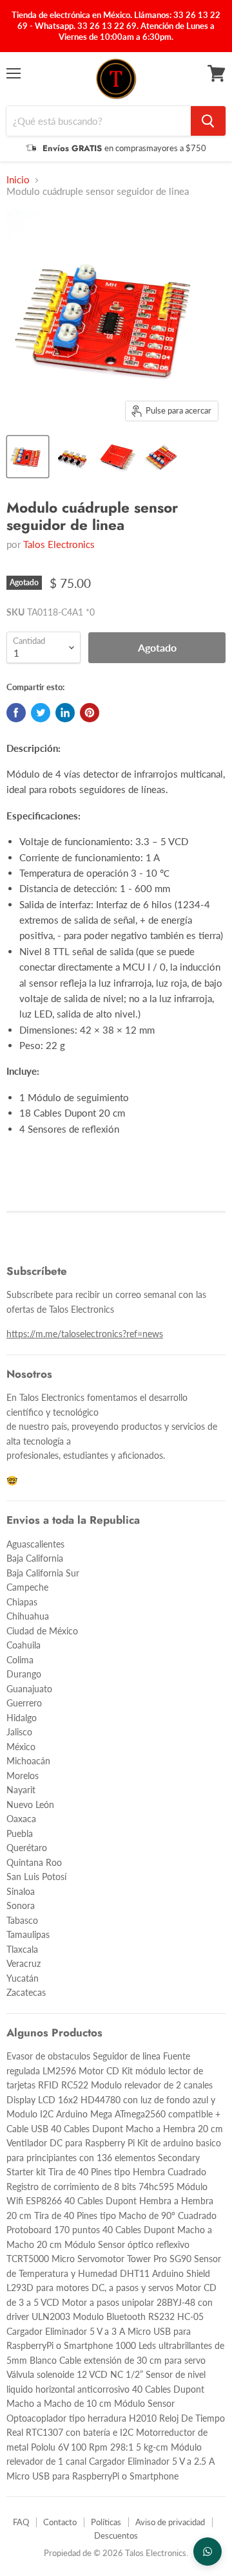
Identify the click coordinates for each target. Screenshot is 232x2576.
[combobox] (99, 121)
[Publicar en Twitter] (41, 713)
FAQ (21, 2522)
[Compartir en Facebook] (16, 713)
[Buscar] (208, 121)
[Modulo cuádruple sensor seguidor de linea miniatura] (28, 457)
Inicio (18, 180)
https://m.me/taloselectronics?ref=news (85, 1334)
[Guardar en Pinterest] (90, 713)
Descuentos (116, 2535)
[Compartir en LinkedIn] (65, 713)
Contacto (60, 2522)
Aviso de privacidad (170, 2522)
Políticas (106, 2522)
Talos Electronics (59, 544)
